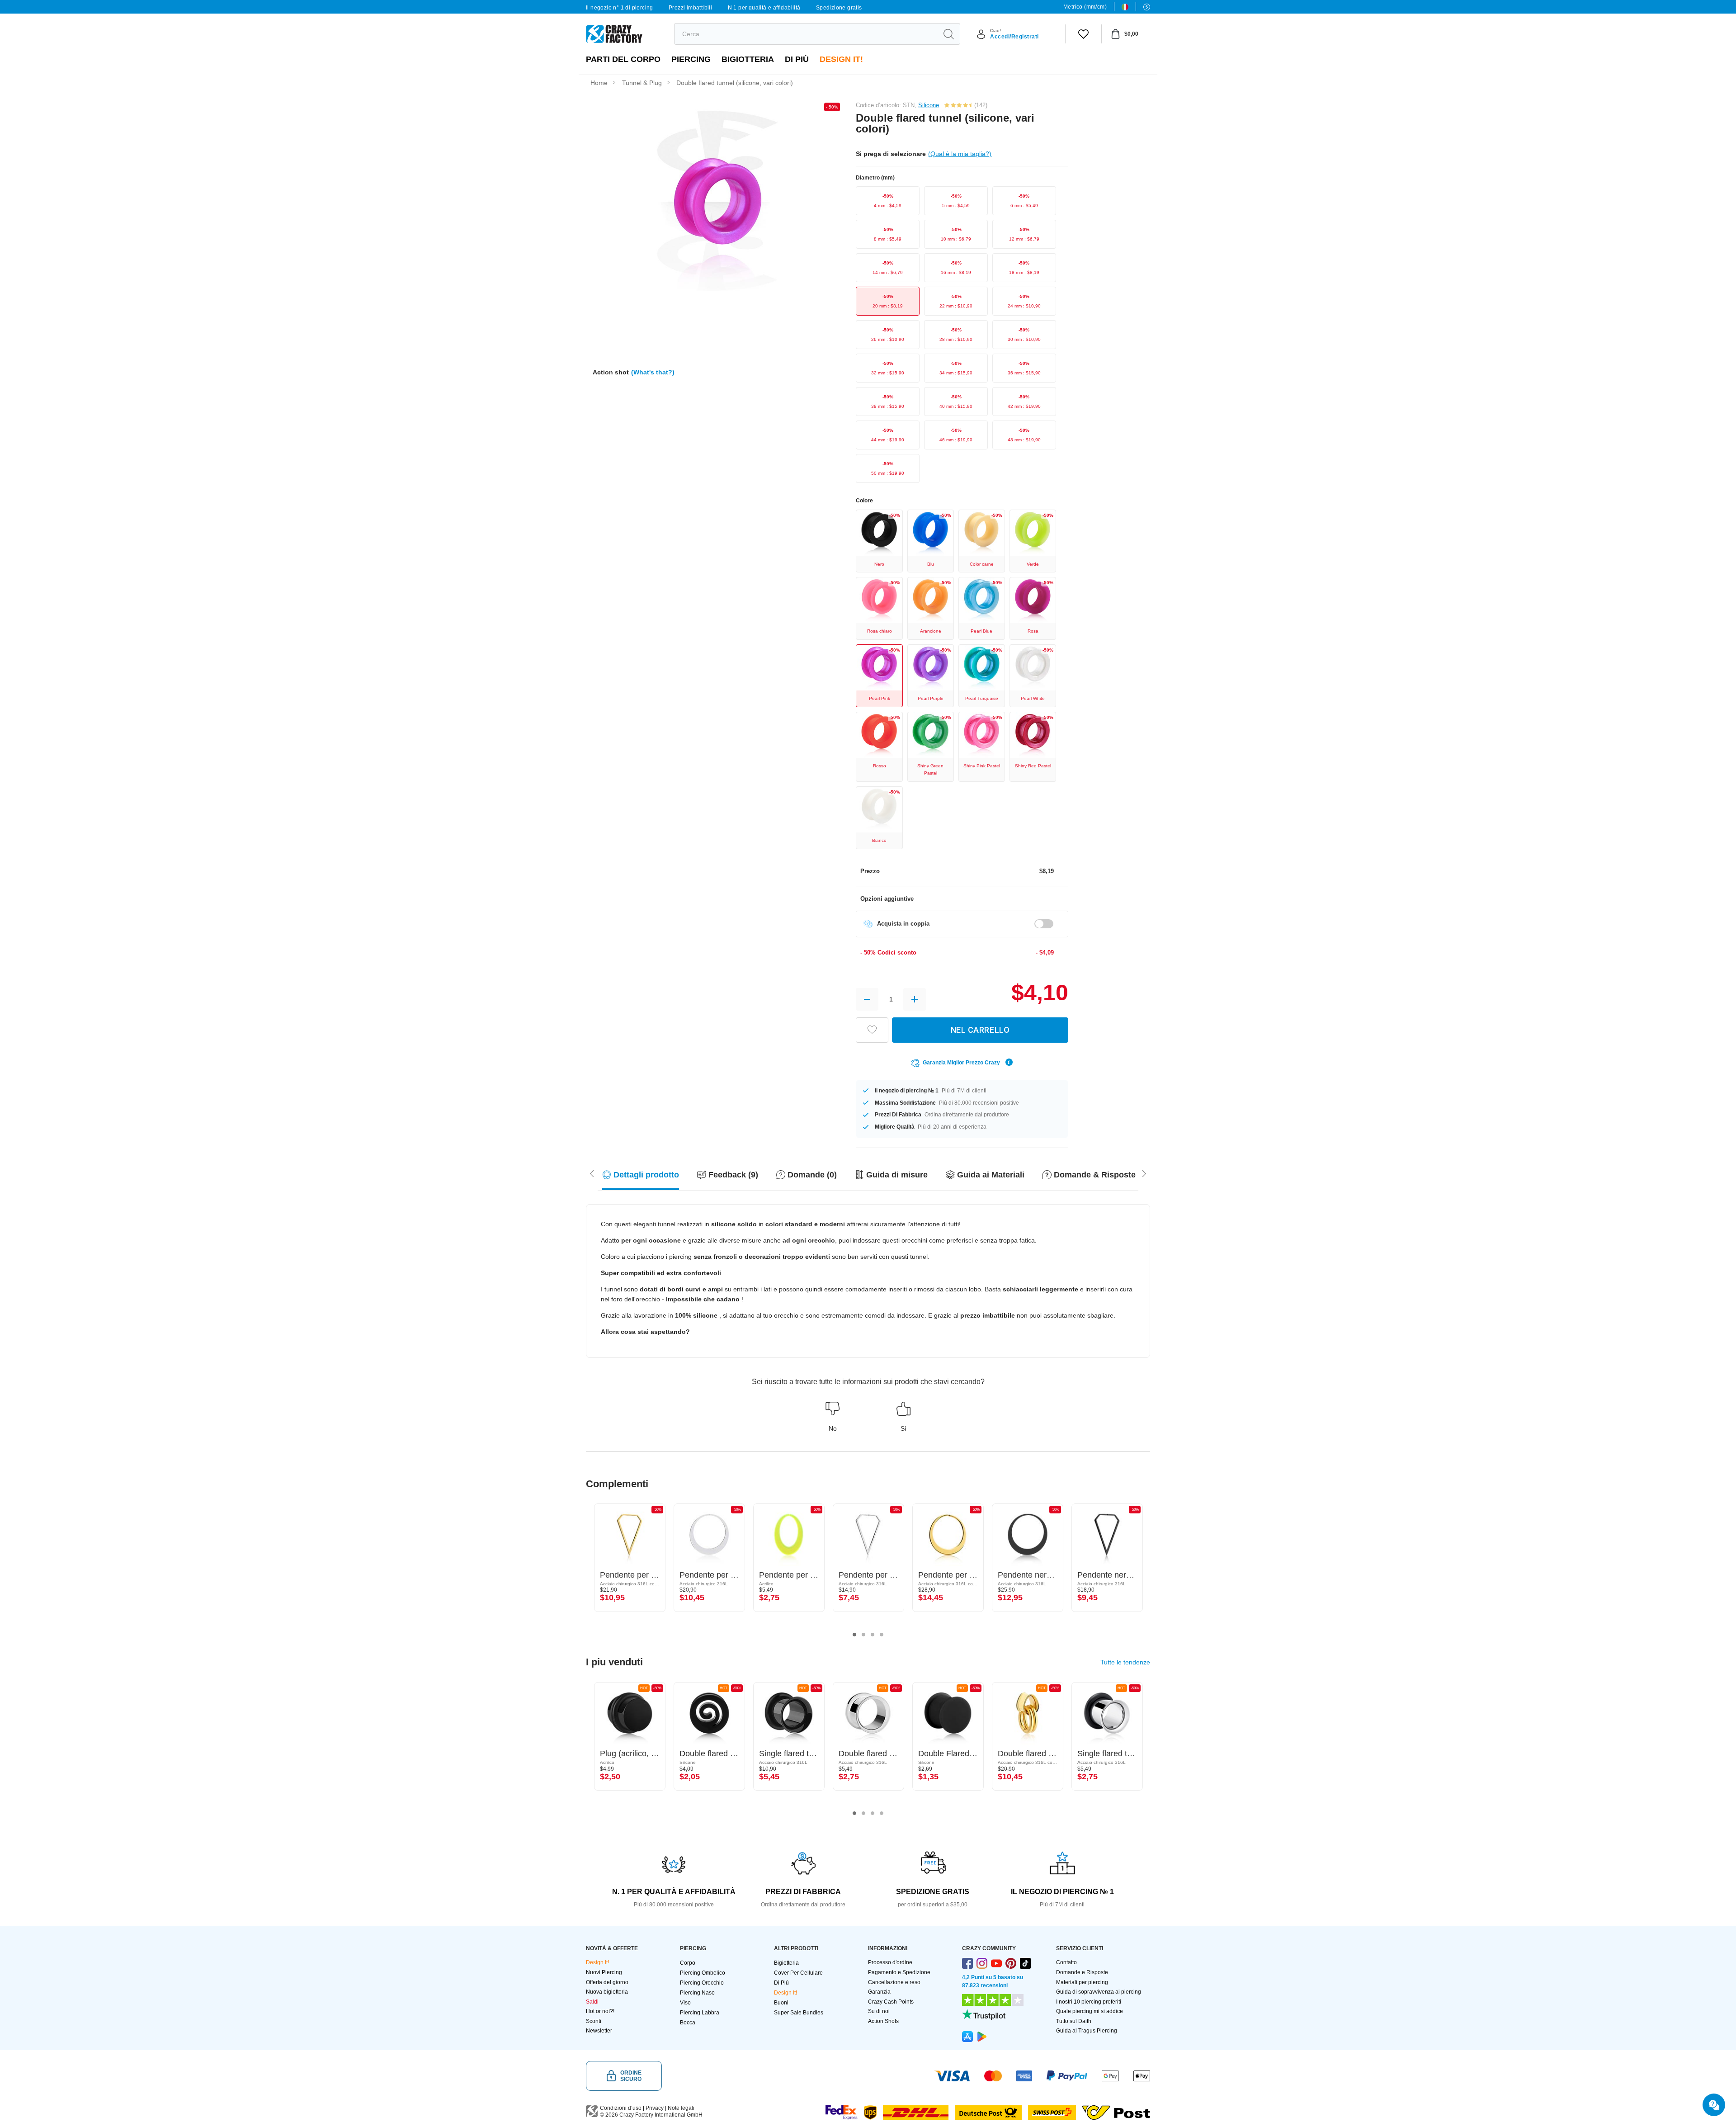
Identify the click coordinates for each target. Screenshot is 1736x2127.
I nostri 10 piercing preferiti (1089, 2002)
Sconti (594, 2021)
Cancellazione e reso (894, 1982)
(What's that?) (653, 372)
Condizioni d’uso (621, 2108)
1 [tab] (854, 1635)
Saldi (592, 2002)
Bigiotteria (748, 59)
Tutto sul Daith (1074, 2021)
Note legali (681, 2108)
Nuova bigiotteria (607, 1992)
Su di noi (879, 2011)
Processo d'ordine (890, 1962)
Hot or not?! (600, 2011)
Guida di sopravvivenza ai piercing (1099, 1992)
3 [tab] (873, 1635)
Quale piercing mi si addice (1090, 2011)
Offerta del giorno (607, 1982)
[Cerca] (948, 34)
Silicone (929, 105)
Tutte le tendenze (1125, 1662)
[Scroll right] (592, 1173)
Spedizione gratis (839, 8)
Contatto (1066, 1962)
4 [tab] (882, 1635)
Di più (797, 59)
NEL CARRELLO (980, 1030)
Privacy (655, 2108)
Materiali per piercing (1082, 1982)
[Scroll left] (1144, 1173)
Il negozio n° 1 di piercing (620, 8)
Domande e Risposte (1082, 1972)
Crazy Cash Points (891, 2002)
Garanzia (879, 1992)
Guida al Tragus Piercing (1087, 2031)
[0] (1083, 34)
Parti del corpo (623, 59)
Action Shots (883, 2021)
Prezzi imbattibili (690, 8)
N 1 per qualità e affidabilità (764, 8)
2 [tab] (863, 1635)
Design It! (841, 59)
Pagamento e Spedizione (899, 1972)
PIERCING (691, 59)
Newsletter (599, 2031)
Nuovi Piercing (604, 1972)
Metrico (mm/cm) (1085, 7)
